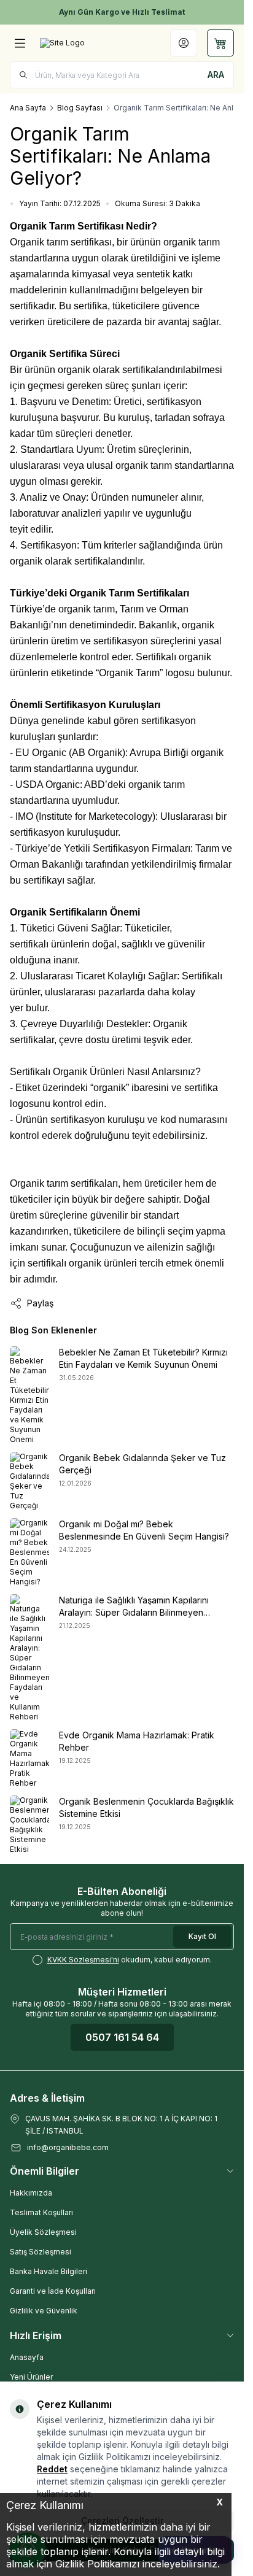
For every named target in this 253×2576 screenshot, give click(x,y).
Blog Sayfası (80, 108)
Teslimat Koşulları (41, 2212)
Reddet (52, 2469)
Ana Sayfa (28, 108)
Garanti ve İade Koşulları (53, 2291)
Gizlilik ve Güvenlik (44, 2311)
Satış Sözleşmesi (41, 2252)
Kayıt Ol (202, 1936)
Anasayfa (27, 2357)
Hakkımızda (31, 2193)
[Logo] (62, 43)
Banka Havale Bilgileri (49, 2271)
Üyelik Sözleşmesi (43, 2232)
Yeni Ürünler (31, 2377)
